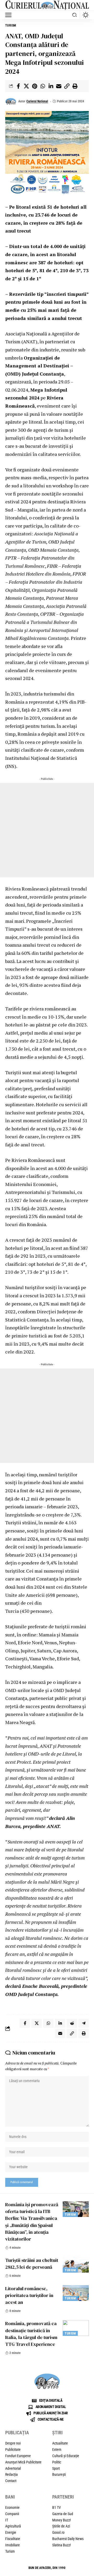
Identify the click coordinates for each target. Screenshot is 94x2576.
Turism (11, 25)
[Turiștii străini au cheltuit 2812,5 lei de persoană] (76, 2265)
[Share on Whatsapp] (43, 86)
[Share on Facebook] (18, 86)
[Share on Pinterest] (34, 86)
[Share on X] (26, 86)
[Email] (59, 86)
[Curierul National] (47, 5)
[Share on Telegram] (84, 2023)
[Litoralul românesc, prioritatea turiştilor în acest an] (76, 2293)
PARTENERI (63, 2497)
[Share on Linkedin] (51, 86)
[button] (10, 15)
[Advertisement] (47, 830)
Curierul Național (37, 101)
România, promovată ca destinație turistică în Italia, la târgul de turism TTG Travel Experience (31, 2334)
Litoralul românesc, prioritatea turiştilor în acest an (29, 2295)
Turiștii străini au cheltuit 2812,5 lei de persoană (32, 2264)
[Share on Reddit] (72, 2023)
